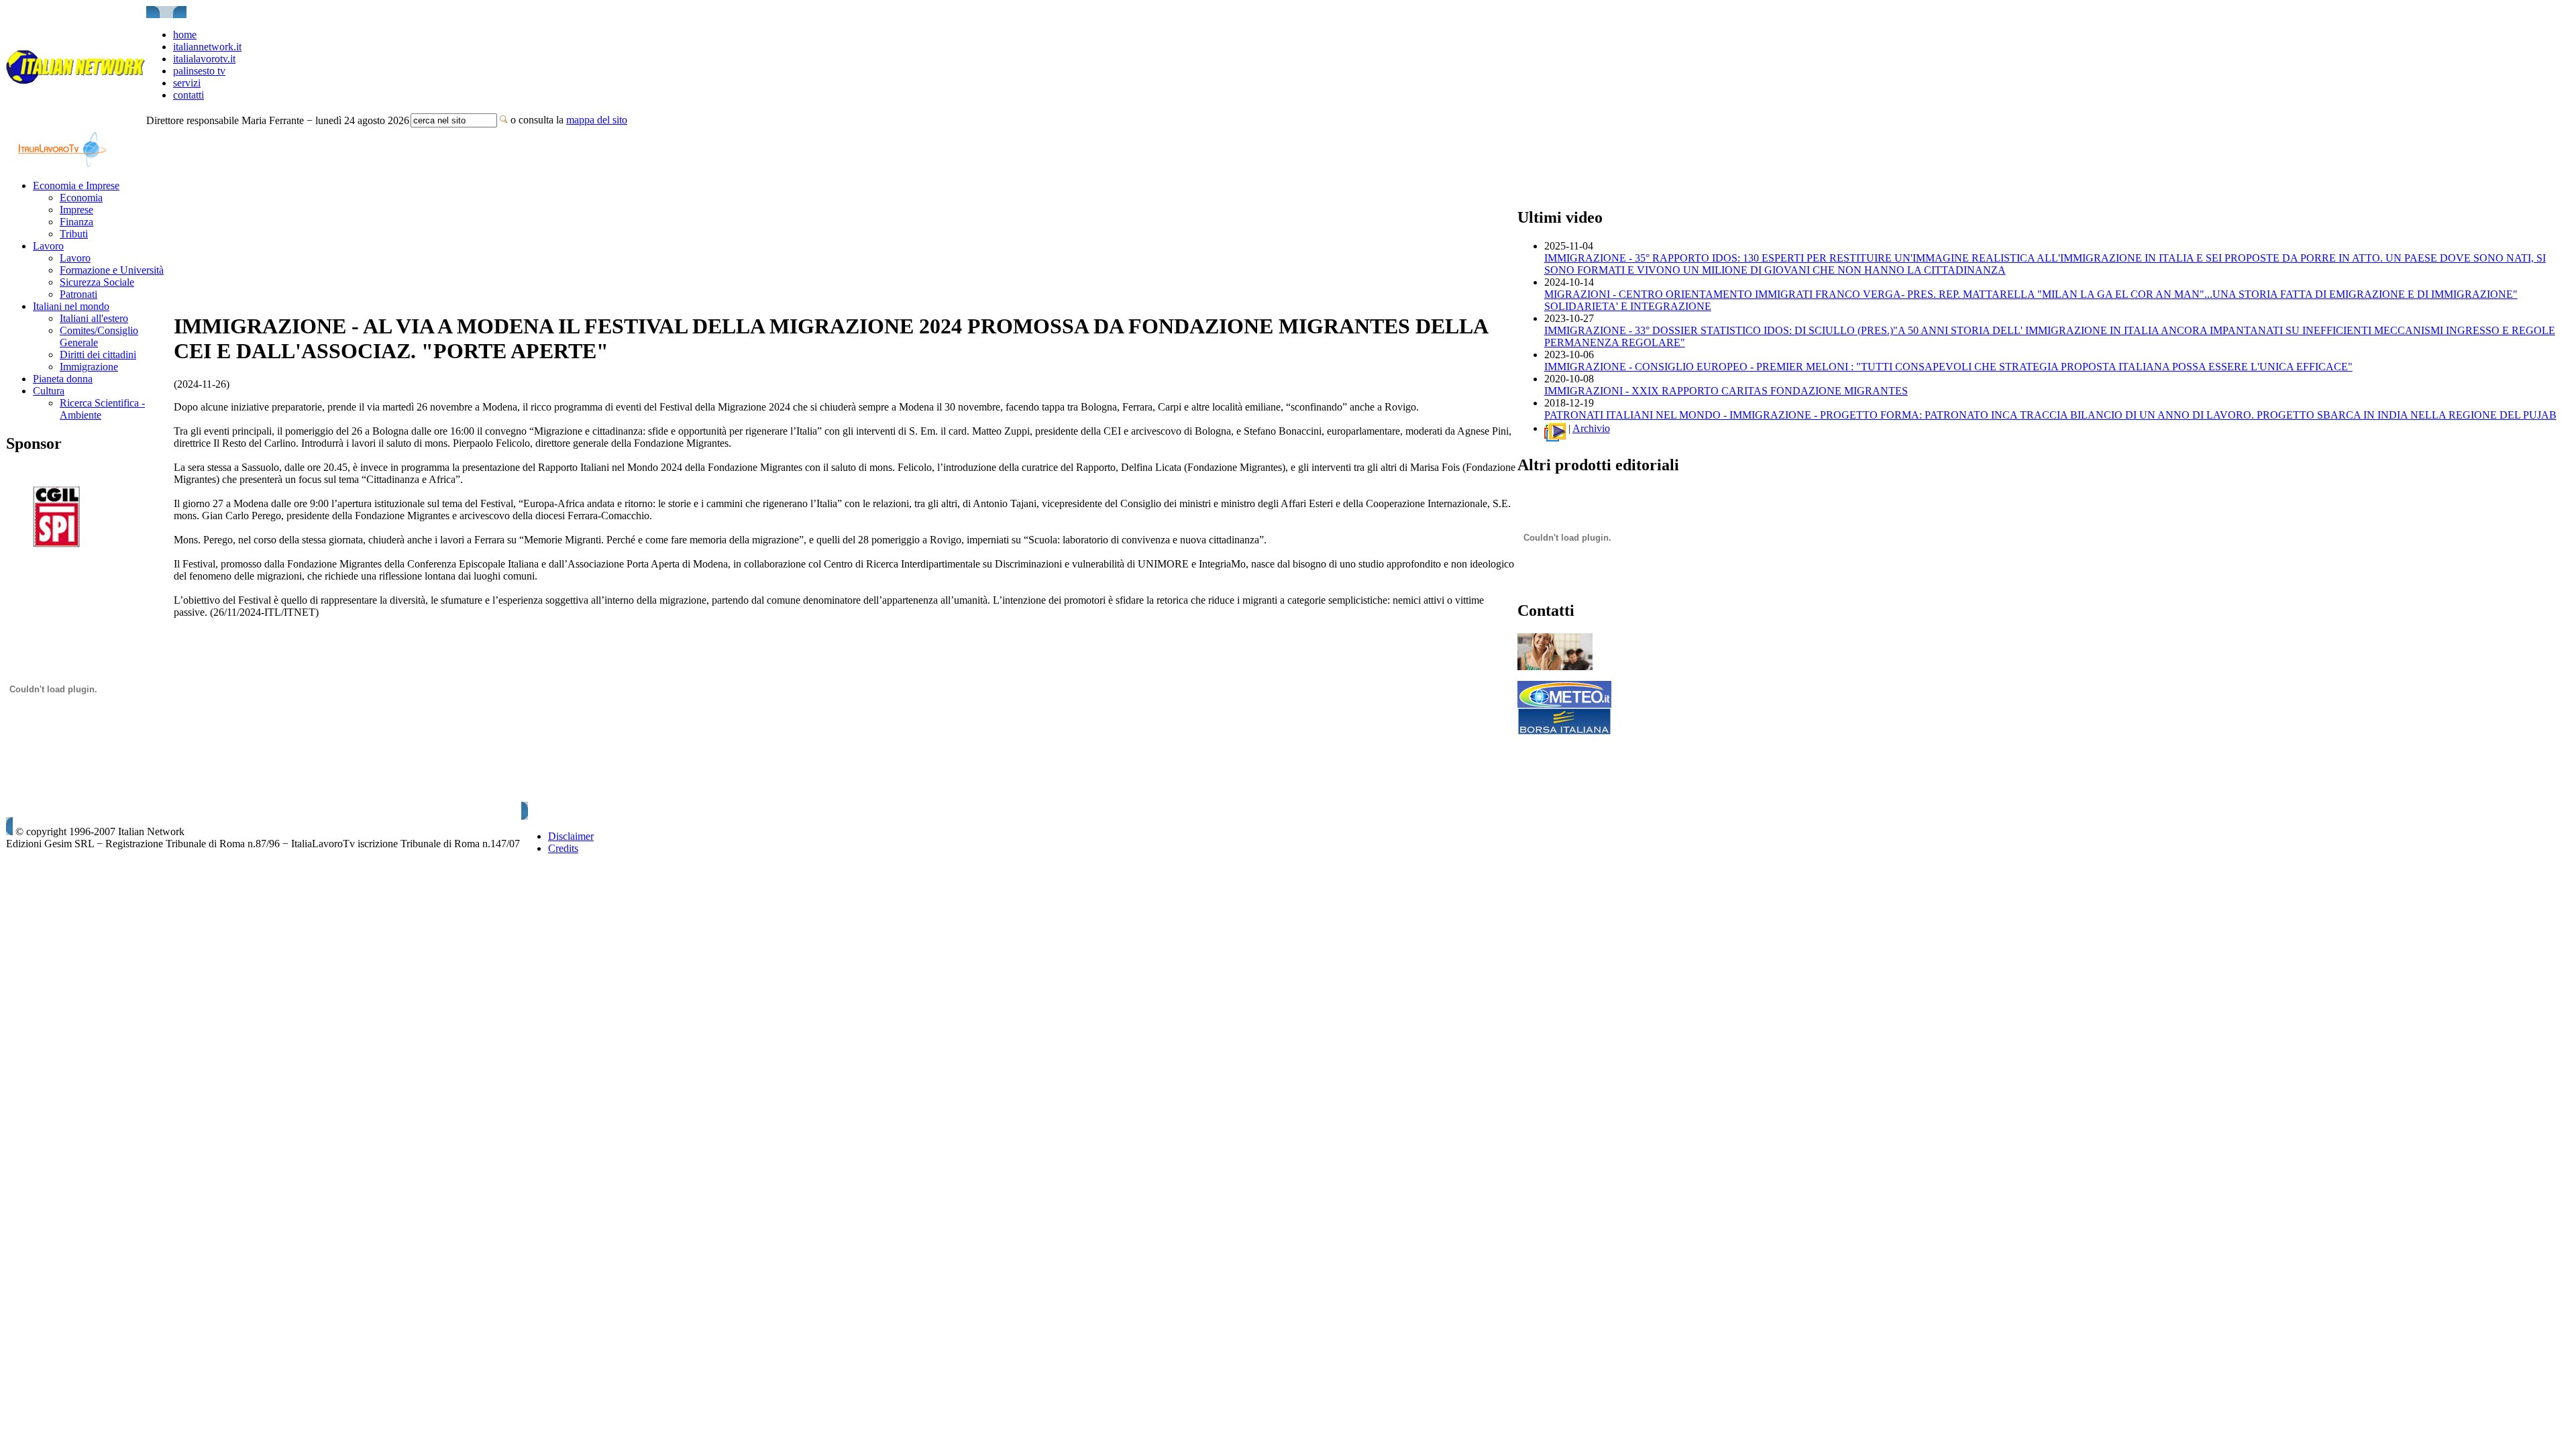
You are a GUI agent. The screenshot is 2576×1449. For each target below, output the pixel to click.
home (185, 35)
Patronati (78, 294)
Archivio (1591, 428)
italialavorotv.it (204, 59)
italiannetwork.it (207, 47)
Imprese (76, 210)
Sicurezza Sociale (97, 282)
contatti (189, 95)
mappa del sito (597, 120)
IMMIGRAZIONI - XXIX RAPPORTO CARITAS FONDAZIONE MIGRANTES (1726, 391)
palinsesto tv (199, 71)
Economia (81, 198)
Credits (563, 848)
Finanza (76, 222)
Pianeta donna (63, 379)
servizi (187, 83)
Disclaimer (571, 836)
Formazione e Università (112, 270)
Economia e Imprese (76, 185)
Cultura (49, 391)
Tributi (74, 234)
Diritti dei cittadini (98, 355)
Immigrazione (89, 367)
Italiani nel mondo (71, 306)
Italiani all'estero (94, 318)
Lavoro (48, 246)
